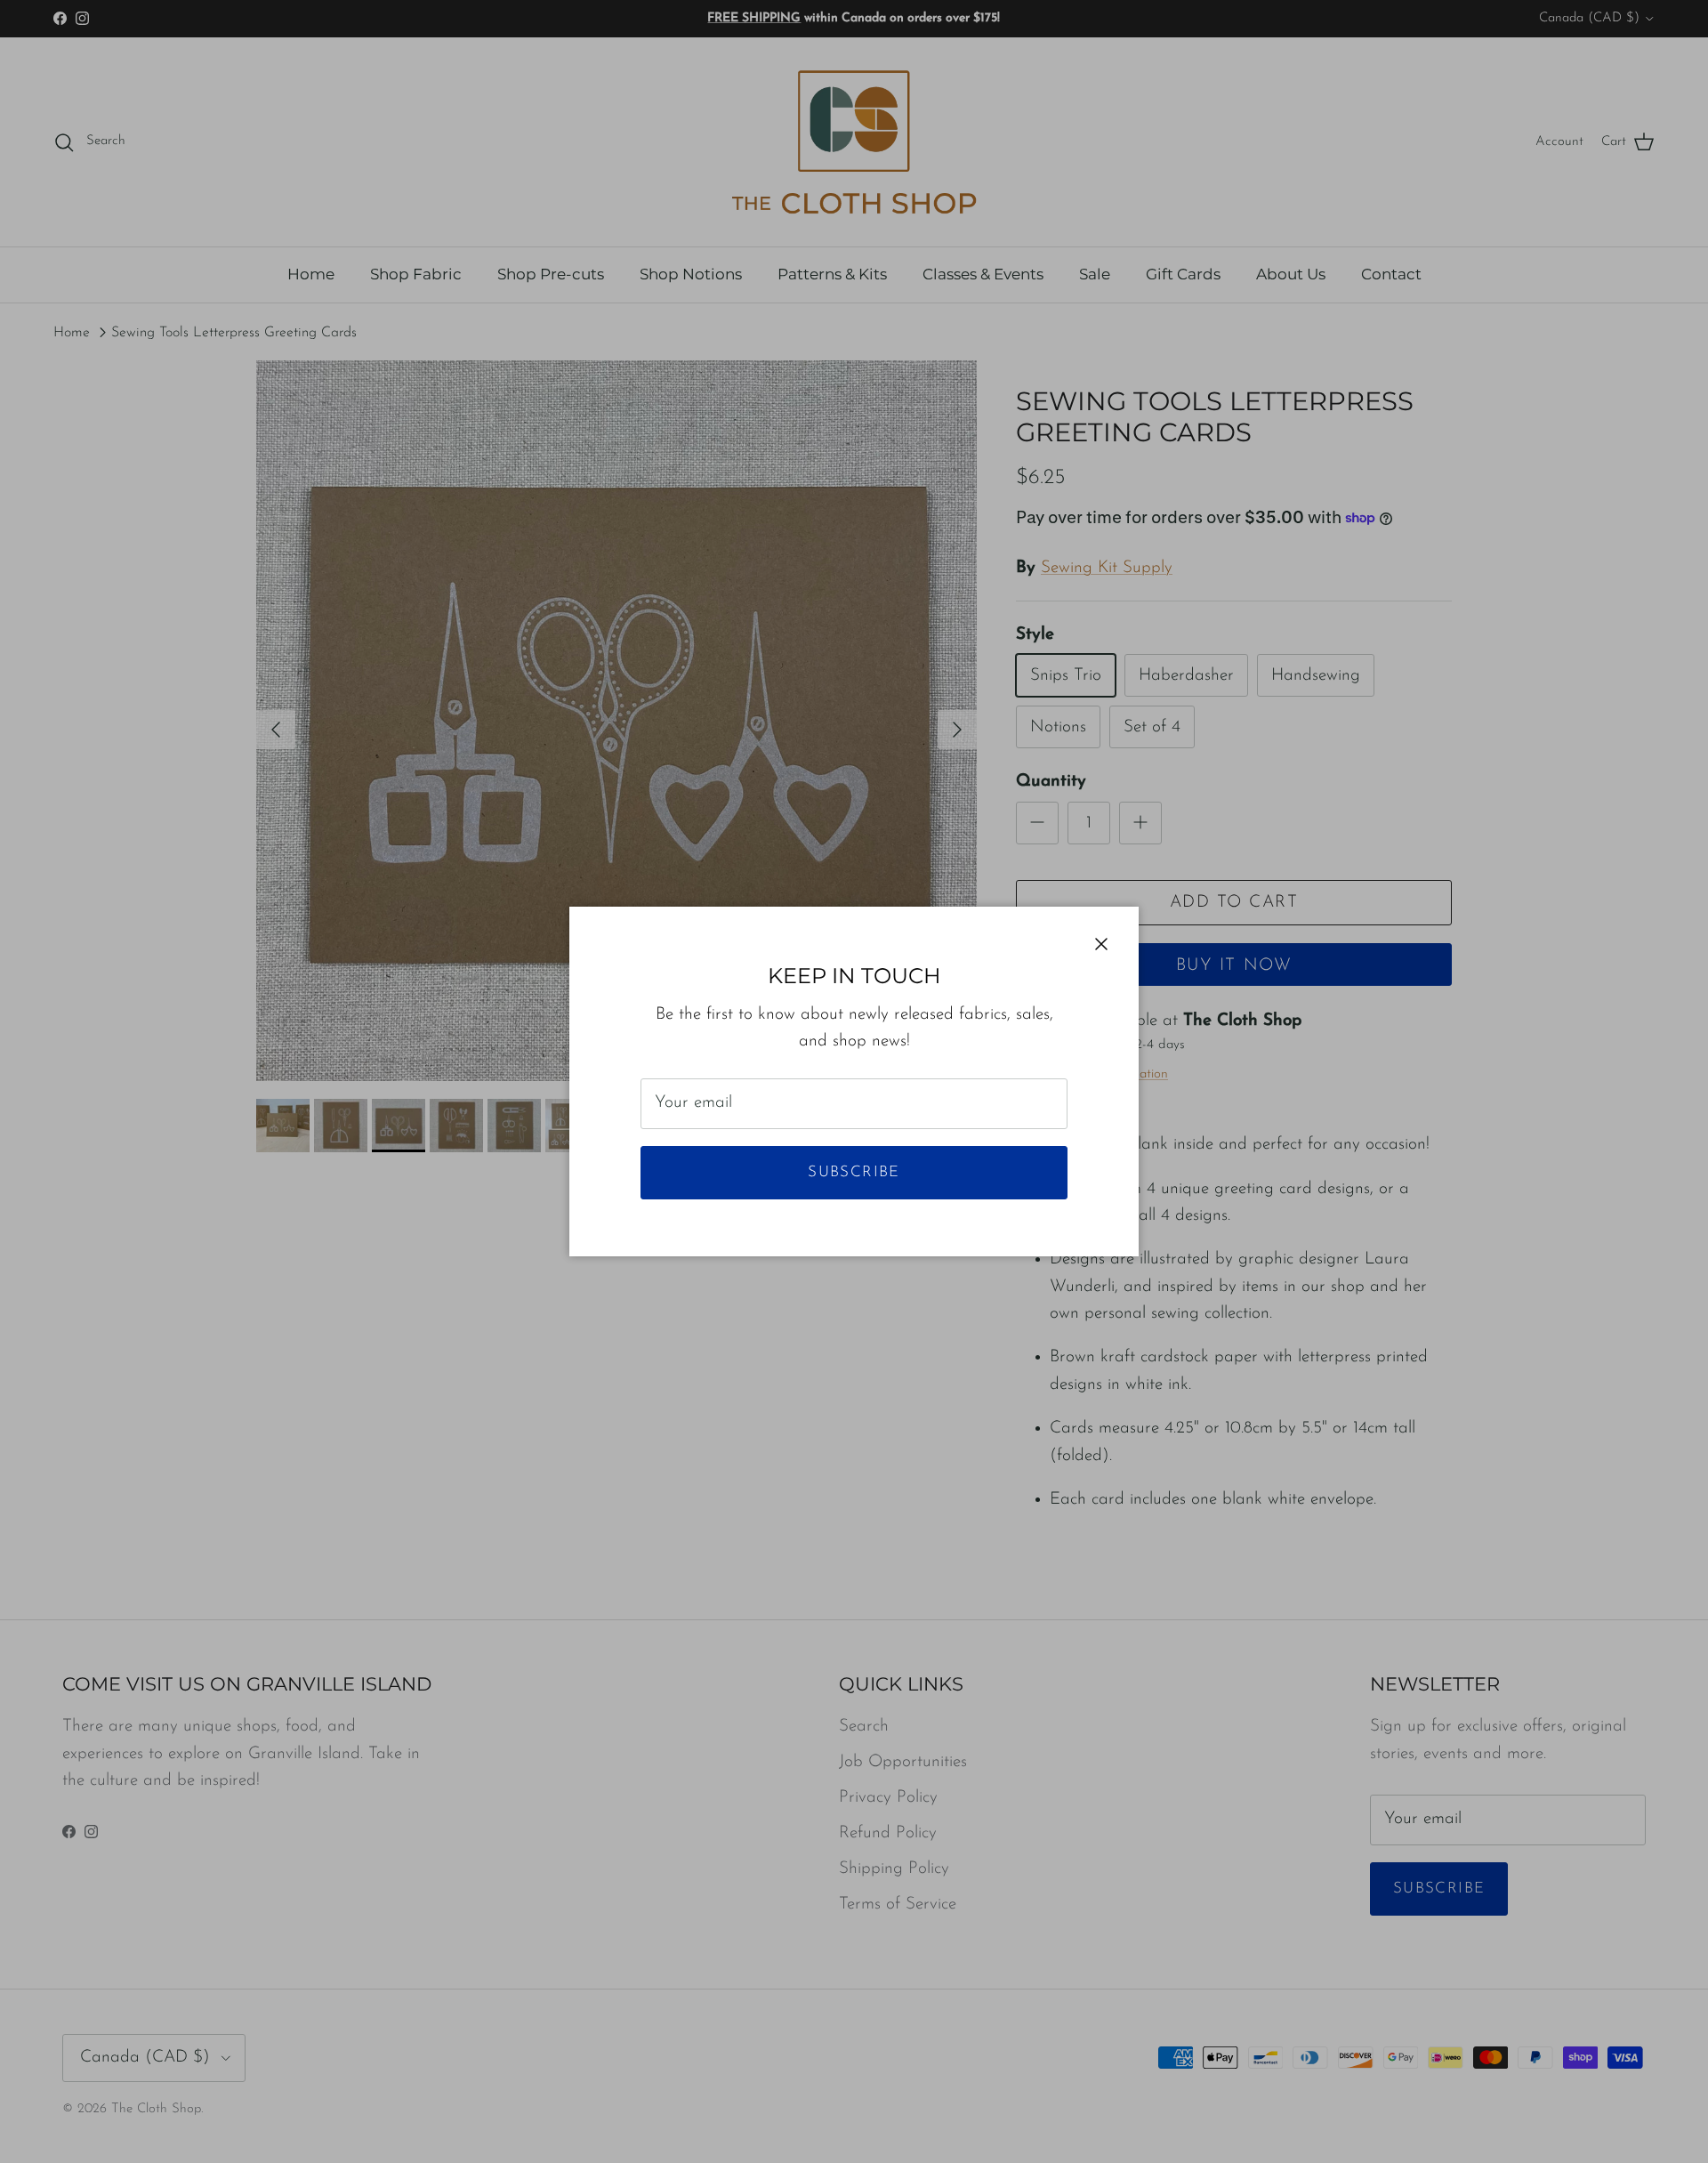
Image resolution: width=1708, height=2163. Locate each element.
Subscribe (854, 1172)
